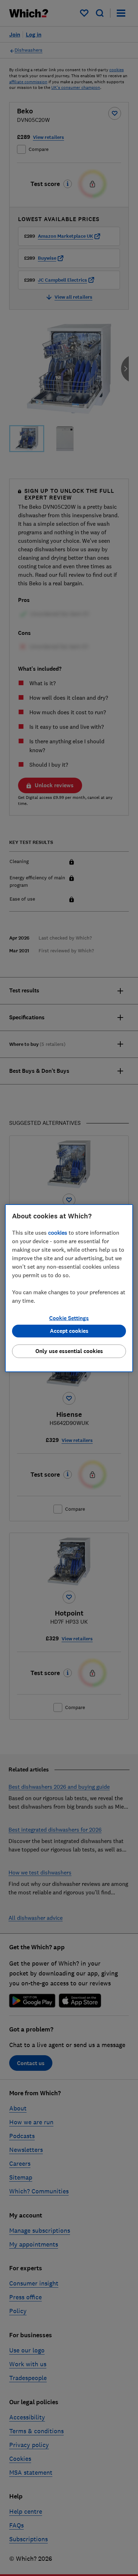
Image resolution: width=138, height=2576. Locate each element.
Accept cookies (69, 1331)
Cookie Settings (69, 1318)
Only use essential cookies (69, 1351)
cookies (58, 1233)
